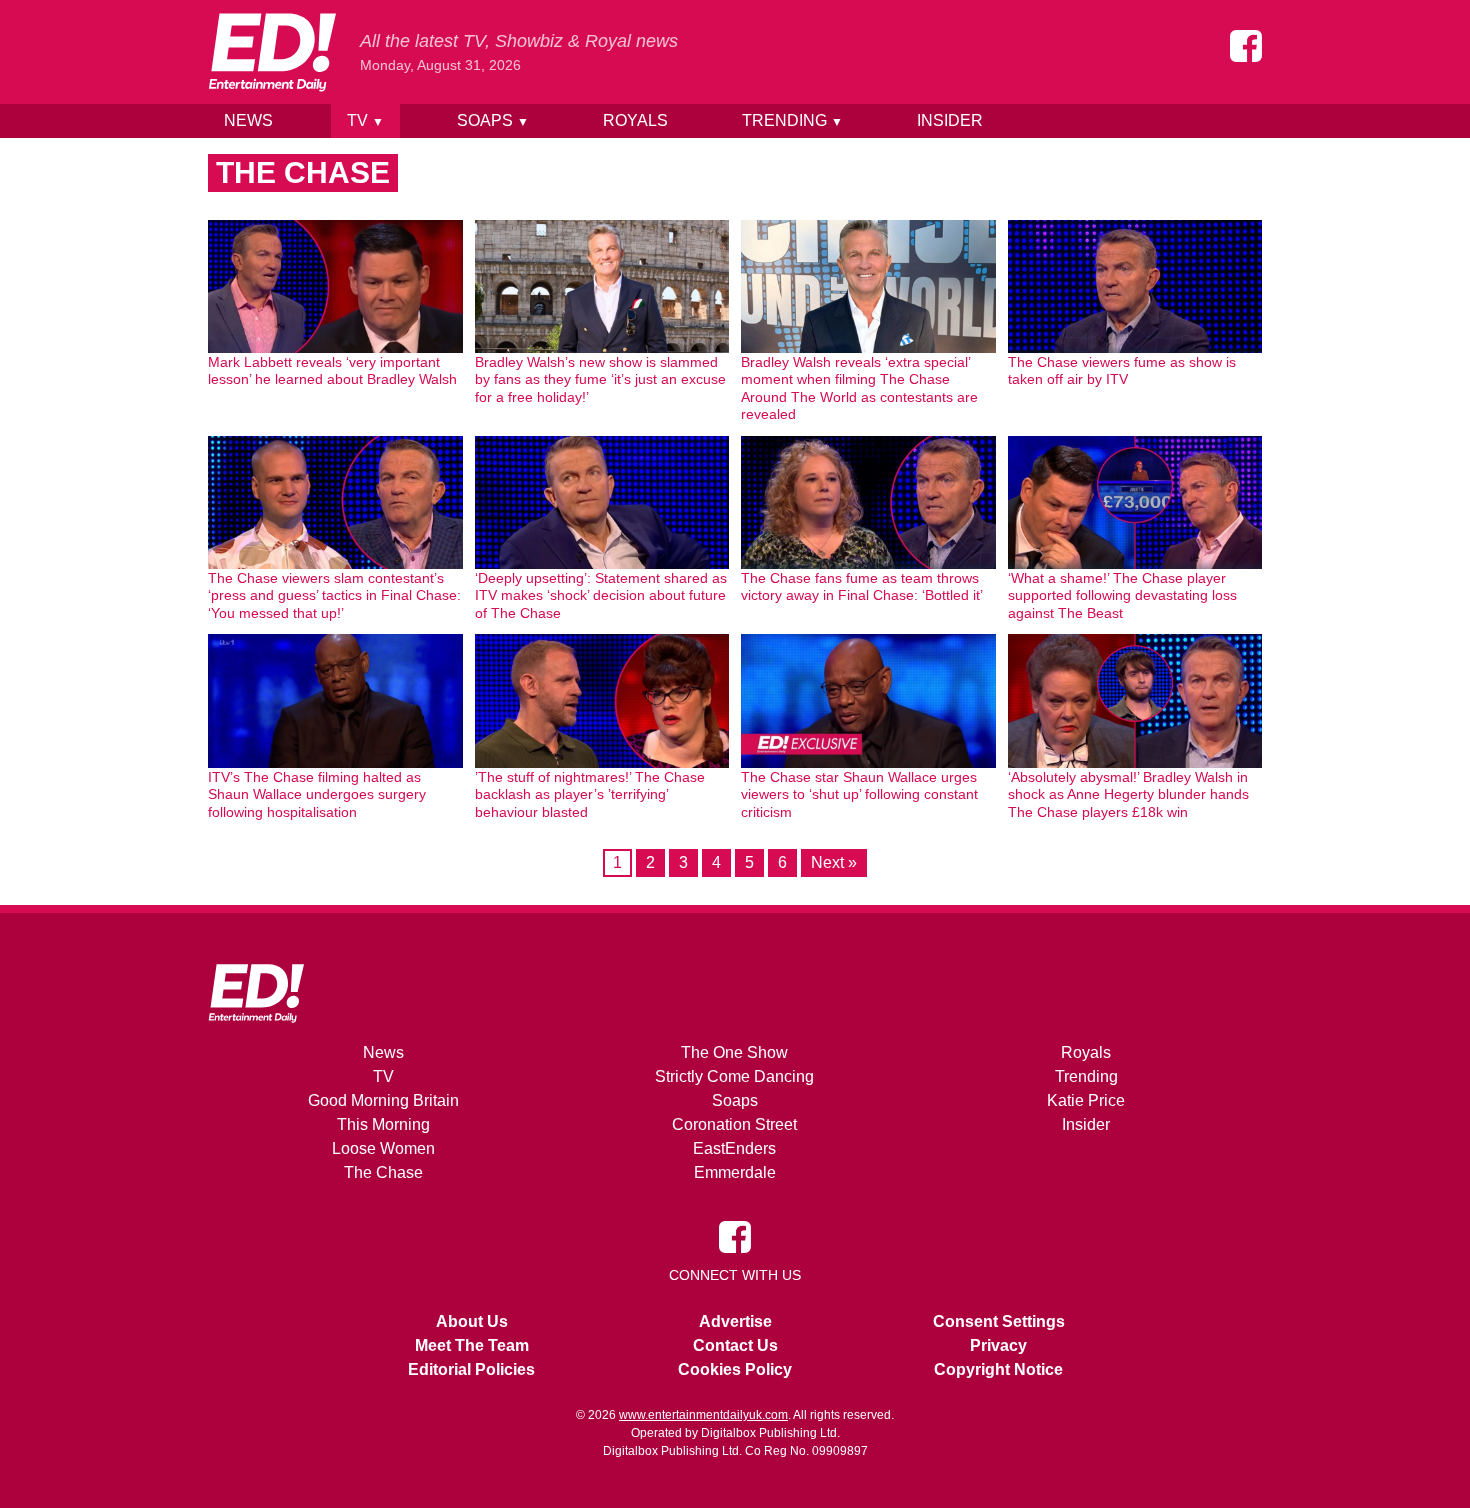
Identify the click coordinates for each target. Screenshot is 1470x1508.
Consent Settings (999, 1321)
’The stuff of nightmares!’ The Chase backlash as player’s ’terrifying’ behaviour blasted (590, 794)
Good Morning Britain (383, 1100)
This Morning (383, 1124)
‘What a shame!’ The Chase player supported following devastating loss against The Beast (1122, 595)
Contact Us (735, 1345)
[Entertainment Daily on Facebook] (1246, 46)
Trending (792, 120)
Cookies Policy (735, 1369)
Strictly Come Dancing (734, 1076)
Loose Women (383, 1148)
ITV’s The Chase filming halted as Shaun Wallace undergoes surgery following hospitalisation (317, 794)
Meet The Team (472, 1345)
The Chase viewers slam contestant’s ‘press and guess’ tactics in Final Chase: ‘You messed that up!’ (334, 595)
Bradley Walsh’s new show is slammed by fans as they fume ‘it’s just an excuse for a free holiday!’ (600, 379)
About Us (472, 1321)
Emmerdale (735, 1172)
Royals (635, 120)
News (248, 120)
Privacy (998, 1345)
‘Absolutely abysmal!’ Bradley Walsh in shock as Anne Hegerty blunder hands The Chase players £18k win (1128, 794)
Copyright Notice (998, 1369)
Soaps (493, 120)
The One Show (734, 1052)
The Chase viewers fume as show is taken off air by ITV (1122, 371)
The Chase (383, 1172)
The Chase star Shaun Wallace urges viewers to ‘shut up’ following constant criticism (859, 794)
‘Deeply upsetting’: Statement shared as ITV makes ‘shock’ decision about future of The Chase (601, 595)
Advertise (735, 1321)
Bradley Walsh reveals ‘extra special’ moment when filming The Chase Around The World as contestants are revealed (859, 388)
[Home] (272, 52)
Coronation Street (734, 1124)
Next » (834, 862)
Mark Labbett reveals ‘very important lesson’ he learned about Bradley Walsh (332, 371)
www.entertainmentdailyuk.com (703, 1415)
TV (365, 120)
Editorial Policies (471, 1369)
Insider (950, 120)
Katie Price (1086, 1100)
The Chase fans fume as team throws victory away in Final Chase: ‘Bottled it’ (862, 587)
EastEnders (734, 1148)
